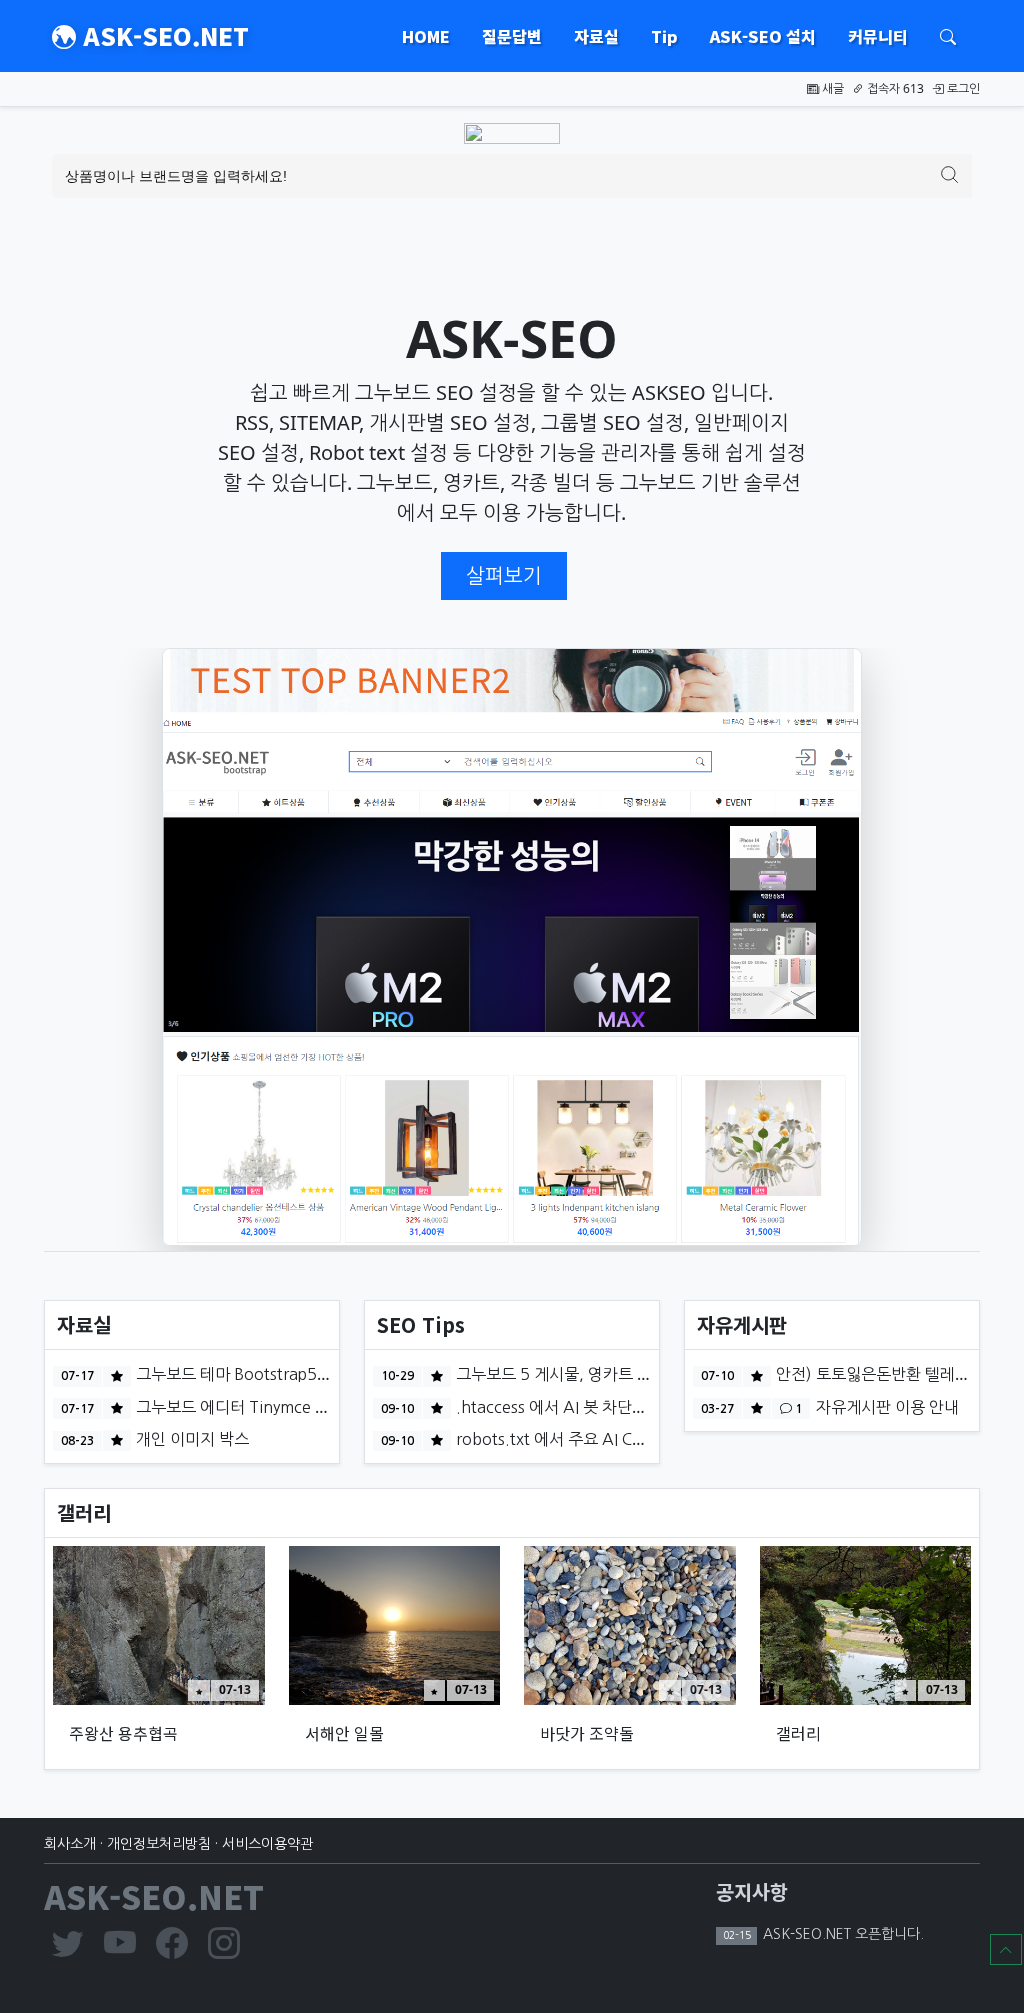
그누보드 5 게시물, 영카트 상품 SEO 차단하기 (608, 1374)
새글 (831, 88)
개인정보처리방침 (159, 1844)
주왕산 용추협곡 (123, 1733)
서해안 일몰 (344, 1733)
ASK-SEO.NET (162, 35)
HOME (426, 36)
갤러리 (84, 1512)
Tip (664, 36)
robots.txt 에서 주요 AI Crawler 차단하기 (598, 1439)
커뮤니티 (878, 36)
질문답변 (512, 36)
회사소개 (70, 1844)
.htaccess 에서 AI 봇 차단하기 (557, 1407)
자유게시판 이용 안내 (885, 1407)
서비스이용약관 (267, 1844)
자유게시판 (742, 1324)
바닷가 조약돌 (587, 1733)
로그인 (962, 88)
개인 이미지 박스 (190, 1439)
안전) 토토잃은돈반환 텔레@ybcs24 (896, 1374)
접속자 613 (894, 88)
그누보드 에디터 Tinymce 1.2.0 (243, 1407)
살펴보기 (504, 575)
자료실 (596, 36)
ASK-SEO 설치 (763, 36)
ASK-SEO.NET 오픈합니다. (841, 1934)
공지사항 (752, 1891)
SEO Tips (421, 1324)
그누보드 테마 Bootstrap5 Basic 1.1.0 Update (296, 1374)
